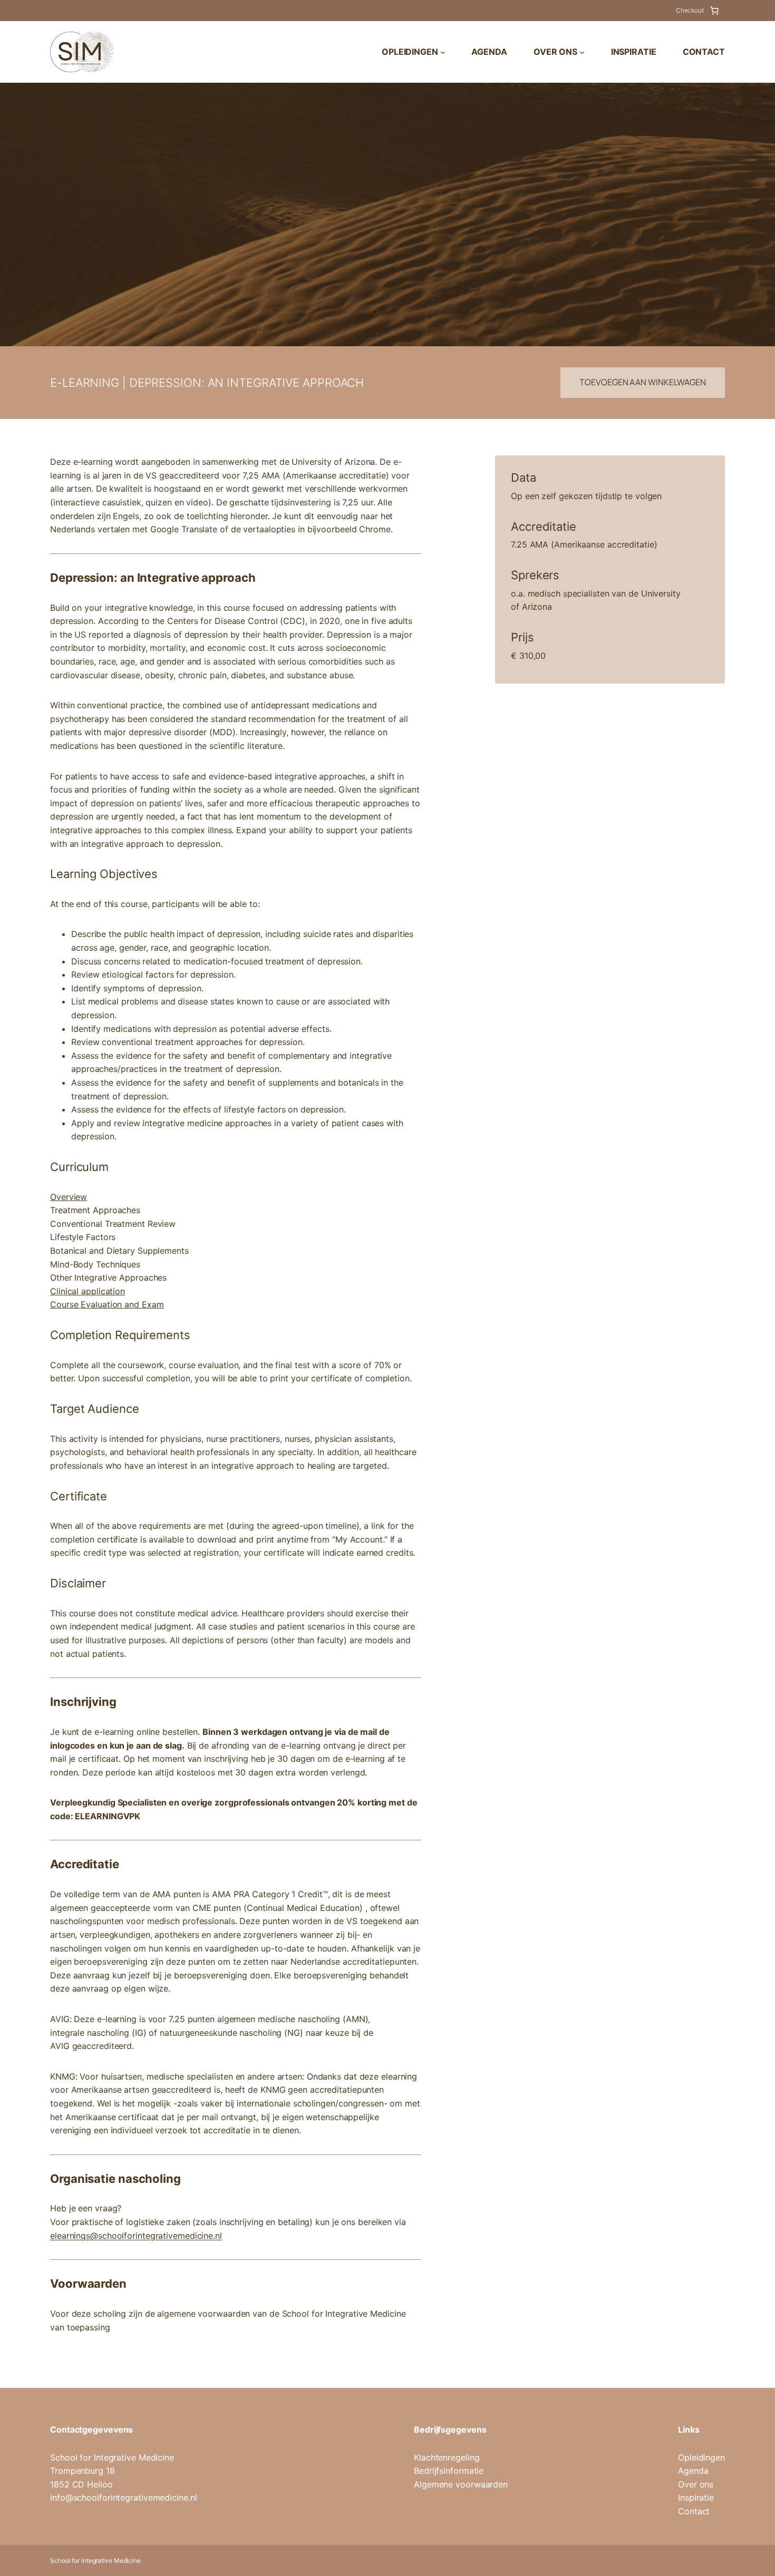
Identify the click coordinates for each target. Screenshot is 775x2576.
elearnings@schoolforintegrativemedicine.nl (136, 2236)
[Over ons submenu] (582, 52)
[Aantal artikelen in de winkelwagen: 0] (714, 11)
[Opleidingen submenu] (443, 52)
